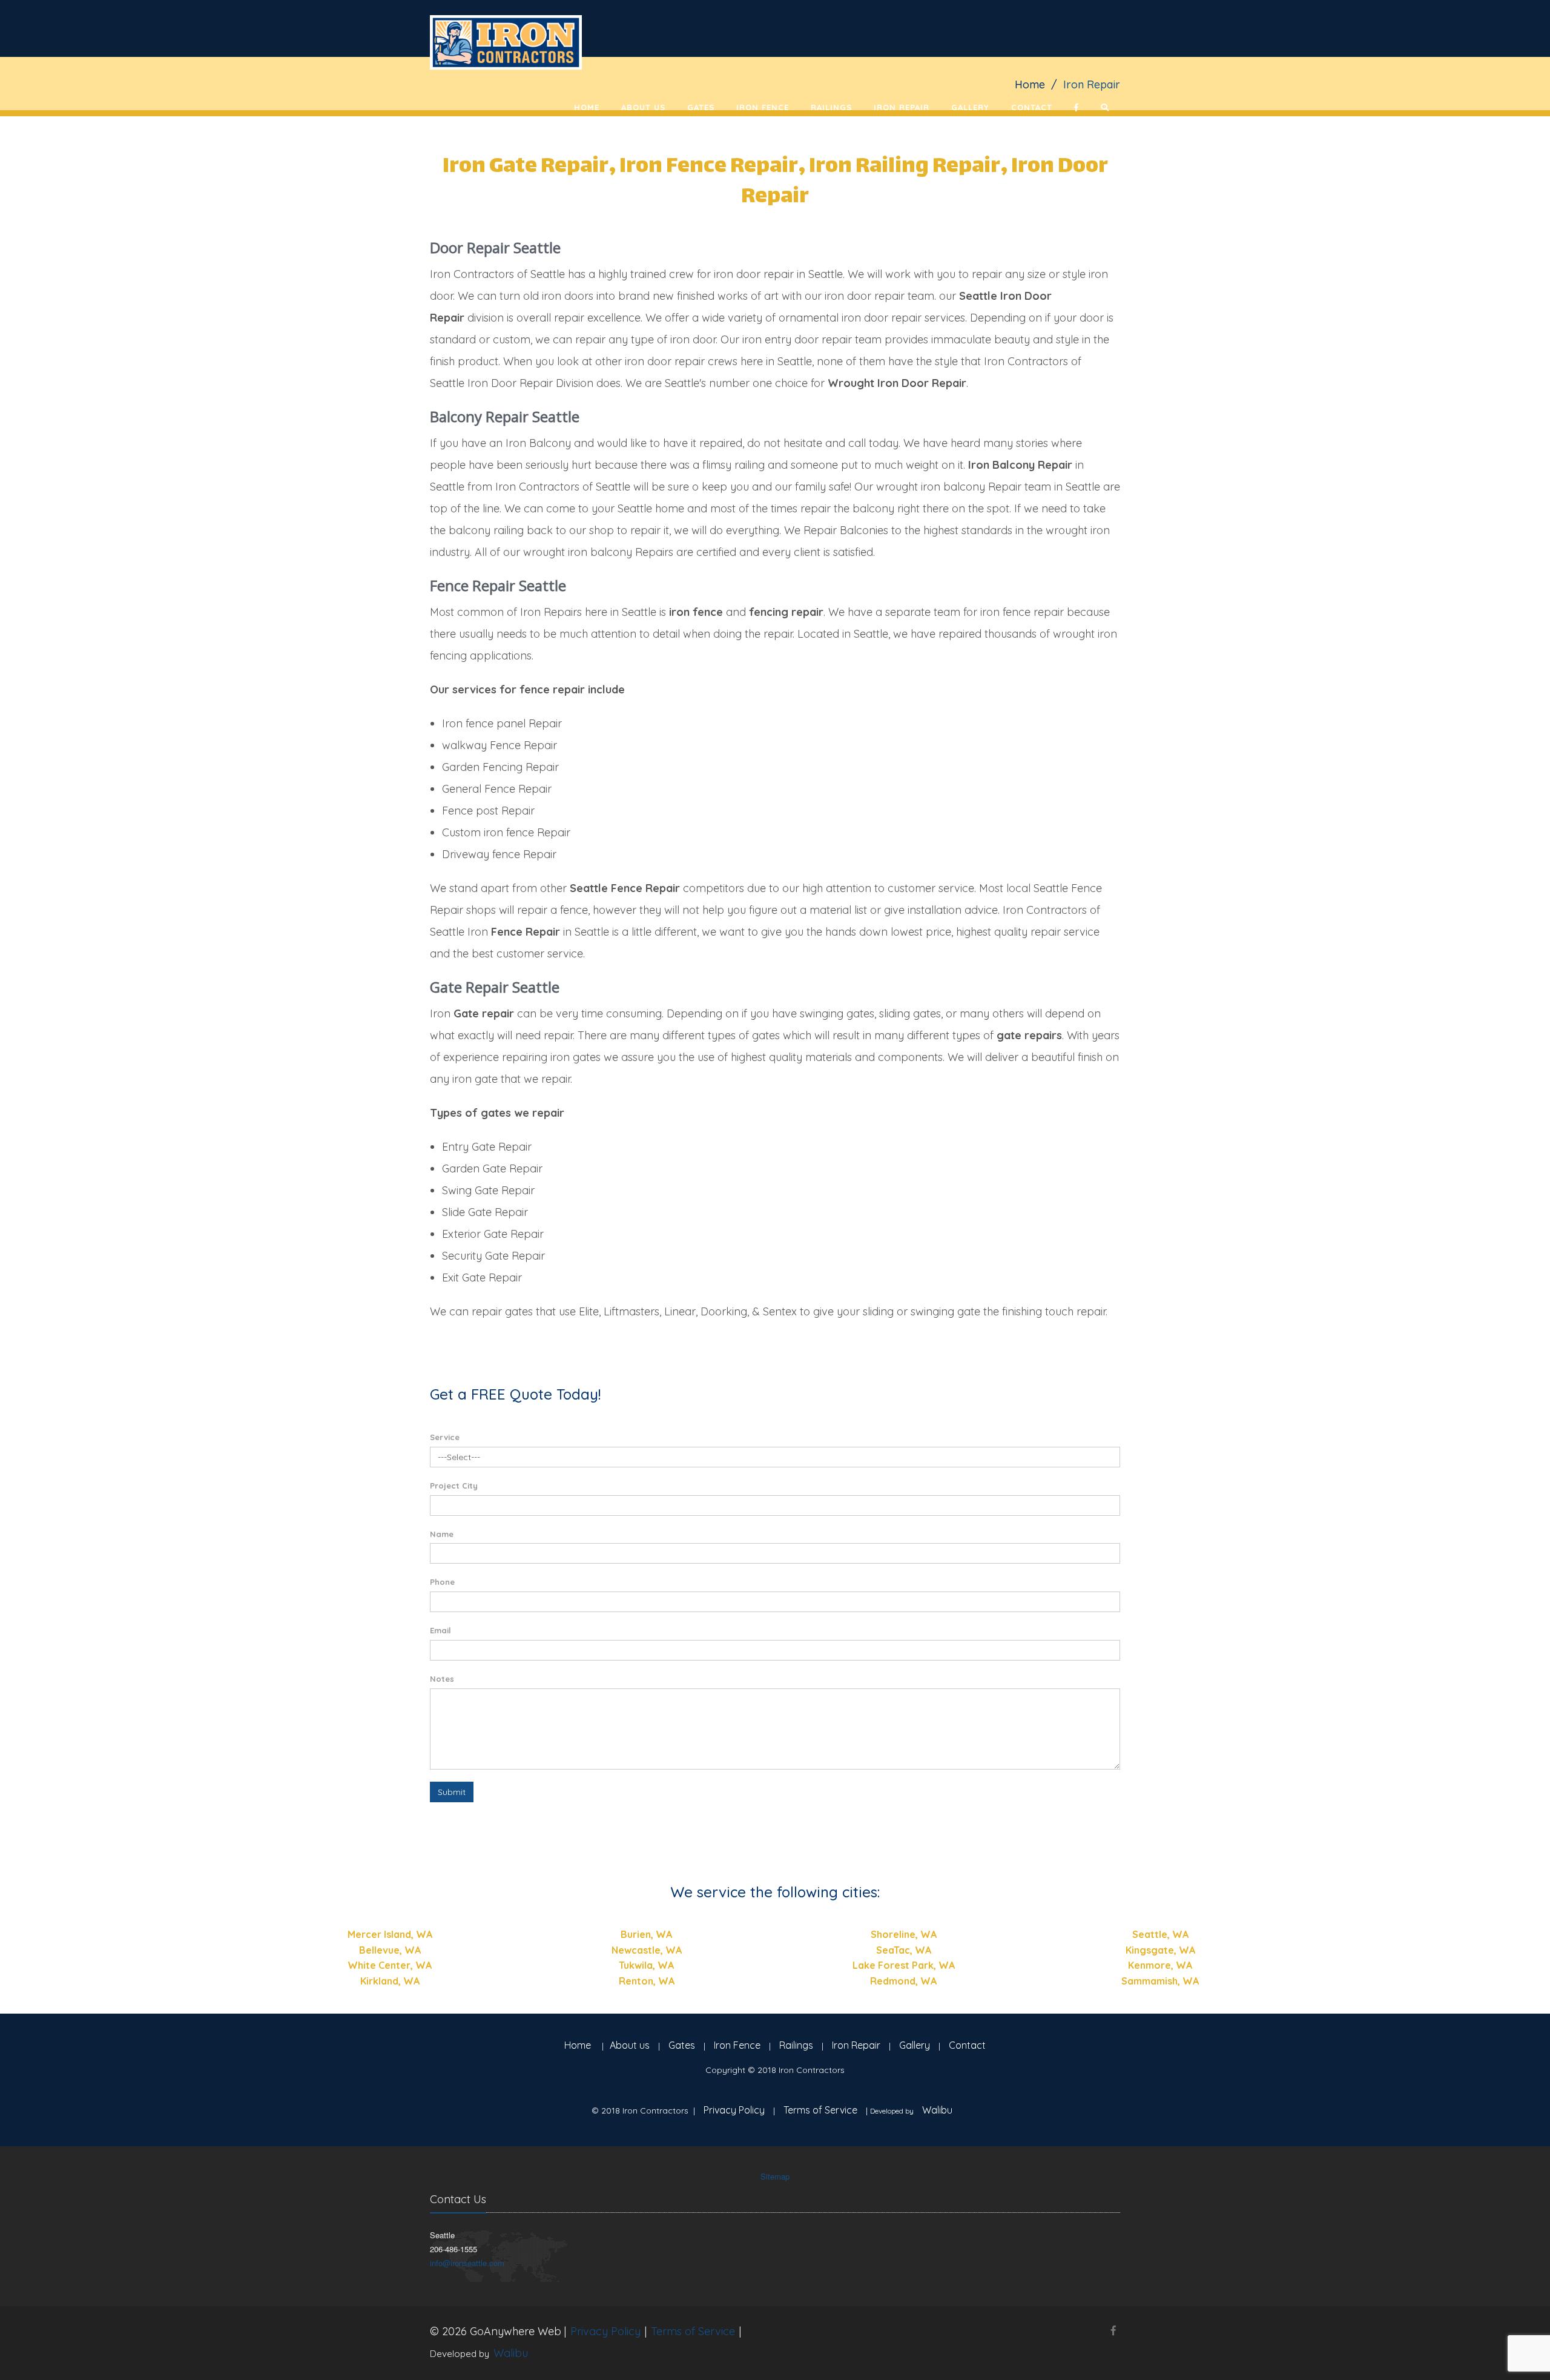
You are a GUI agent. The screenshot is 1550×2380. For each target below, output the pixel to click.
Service (445, 1437)
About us (643, 107)
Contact (1032, 107)
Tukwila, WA (646, 1965)
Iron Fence (763, 107)
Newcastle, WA (647, 1950)
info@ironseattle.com (467, 2263)
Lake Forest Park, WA (904, 1965)
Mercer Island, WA (390, 1934)
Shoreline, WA (904, 1934)
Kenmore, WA (1160, 1965)
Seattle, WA (1160, 1934)
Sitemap (775, 2176)
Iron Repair (902, 107)
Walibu (937, 2110)
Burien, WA (646, 1934)
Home (587, 107)
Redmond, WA (903, 1981)
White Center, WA (390, 1965)
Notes (442, 1679)
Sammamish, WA (1160, 1981)
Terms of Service (820, 2110)
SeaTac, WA (904, 1950)
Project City (454, 1486)
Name (442, 1534)
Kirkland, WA (390, 1981)
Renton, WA (647, 1981)
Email (440, 1630)
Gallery (970, 107)
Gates (701, 107)
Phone (442, 1582)
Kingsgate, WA (1160, 1950)
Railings (831, 107)
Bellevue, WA (390, 1950)
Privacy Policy (734, 2110)
